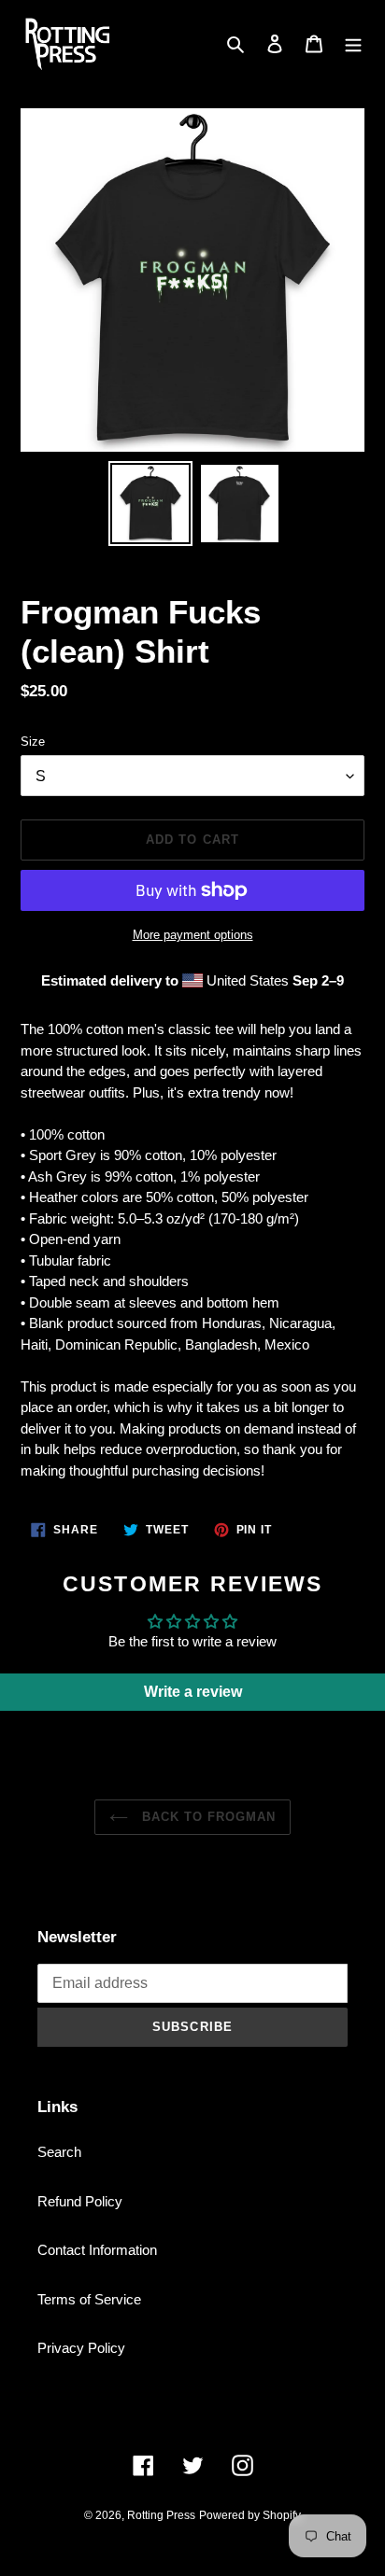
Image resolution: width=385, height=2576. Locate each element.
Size (33, 742)
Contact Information (97, 2250)
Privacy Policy (81, 2348)
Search (59, 2152)
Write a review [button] (193, 1692)
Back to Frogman (207, 1817)
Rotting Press (161, 2515)
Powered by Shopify (250, 2515)
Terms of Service (89, 2299)
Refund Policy (80, 2201)
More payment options (193, 935)
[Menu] (353, 43)
